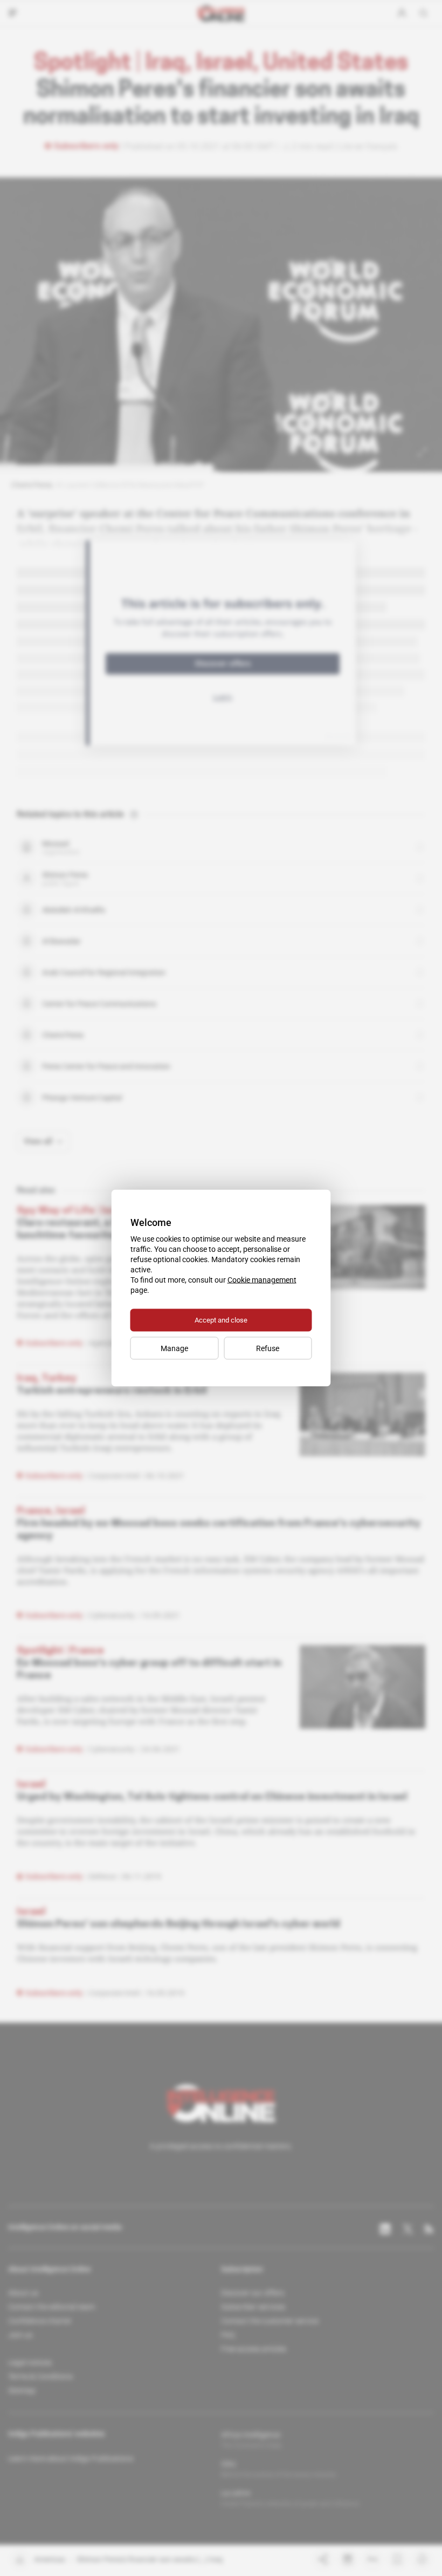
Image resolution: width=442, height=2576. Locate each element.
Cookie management (262, 1280)
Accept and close (221, 1320)
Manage (174, 1348)
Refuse (268, 1348)
